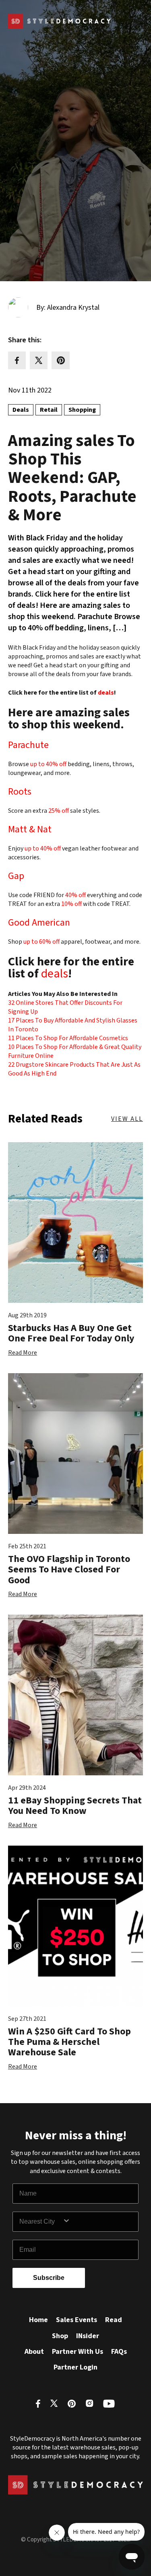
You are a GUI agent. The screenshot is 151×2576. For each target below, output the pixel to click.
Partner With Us (78, 2352)
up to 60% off (42, 942)
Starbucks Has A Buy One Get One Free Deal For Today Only (71, 1333)
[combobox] (41, 2222)
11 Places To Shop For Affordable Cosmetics (68, 1038)
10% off (72, 904)
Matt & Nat (30, 829)
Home (38, 2320)
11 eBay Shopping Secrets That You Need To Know (75, 1806)
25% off (59, 811)
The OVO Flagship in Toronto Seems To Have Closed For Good (69, 1570)
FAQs (119, 2352)
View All (127, 1119)
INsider (88, 2336)
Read (114, 2320)
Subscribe (49, 2278)
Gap (16, 876)
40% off (76, 895)
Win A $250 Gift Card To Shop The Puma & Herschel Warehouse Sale (69, 2042)
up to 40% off (49, 764)
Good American (39, 923)
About (34, 2352)
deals (106, 693)
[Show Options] (99, 2222)
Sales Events (77, 2320)
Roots (20, 792)
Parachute (28, 745)
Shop (60, 2336)
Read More (23, 1353)
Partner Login (75, 2367)
